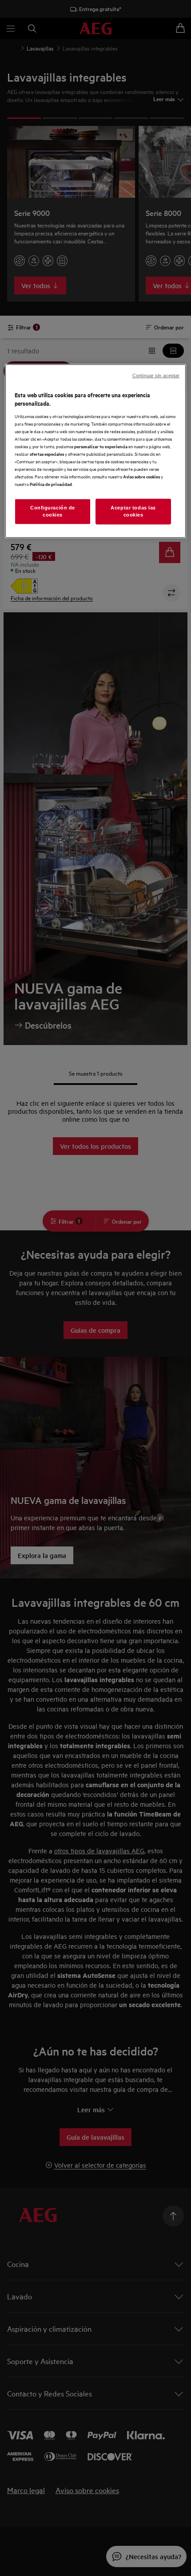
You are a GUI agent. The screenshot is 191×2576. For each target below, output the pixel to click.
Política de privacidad (51, 484)
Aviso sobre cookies (141, 476)
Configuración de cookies (53, 511)
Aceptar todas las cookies (133, 511)
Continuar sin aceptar (156, 375)
